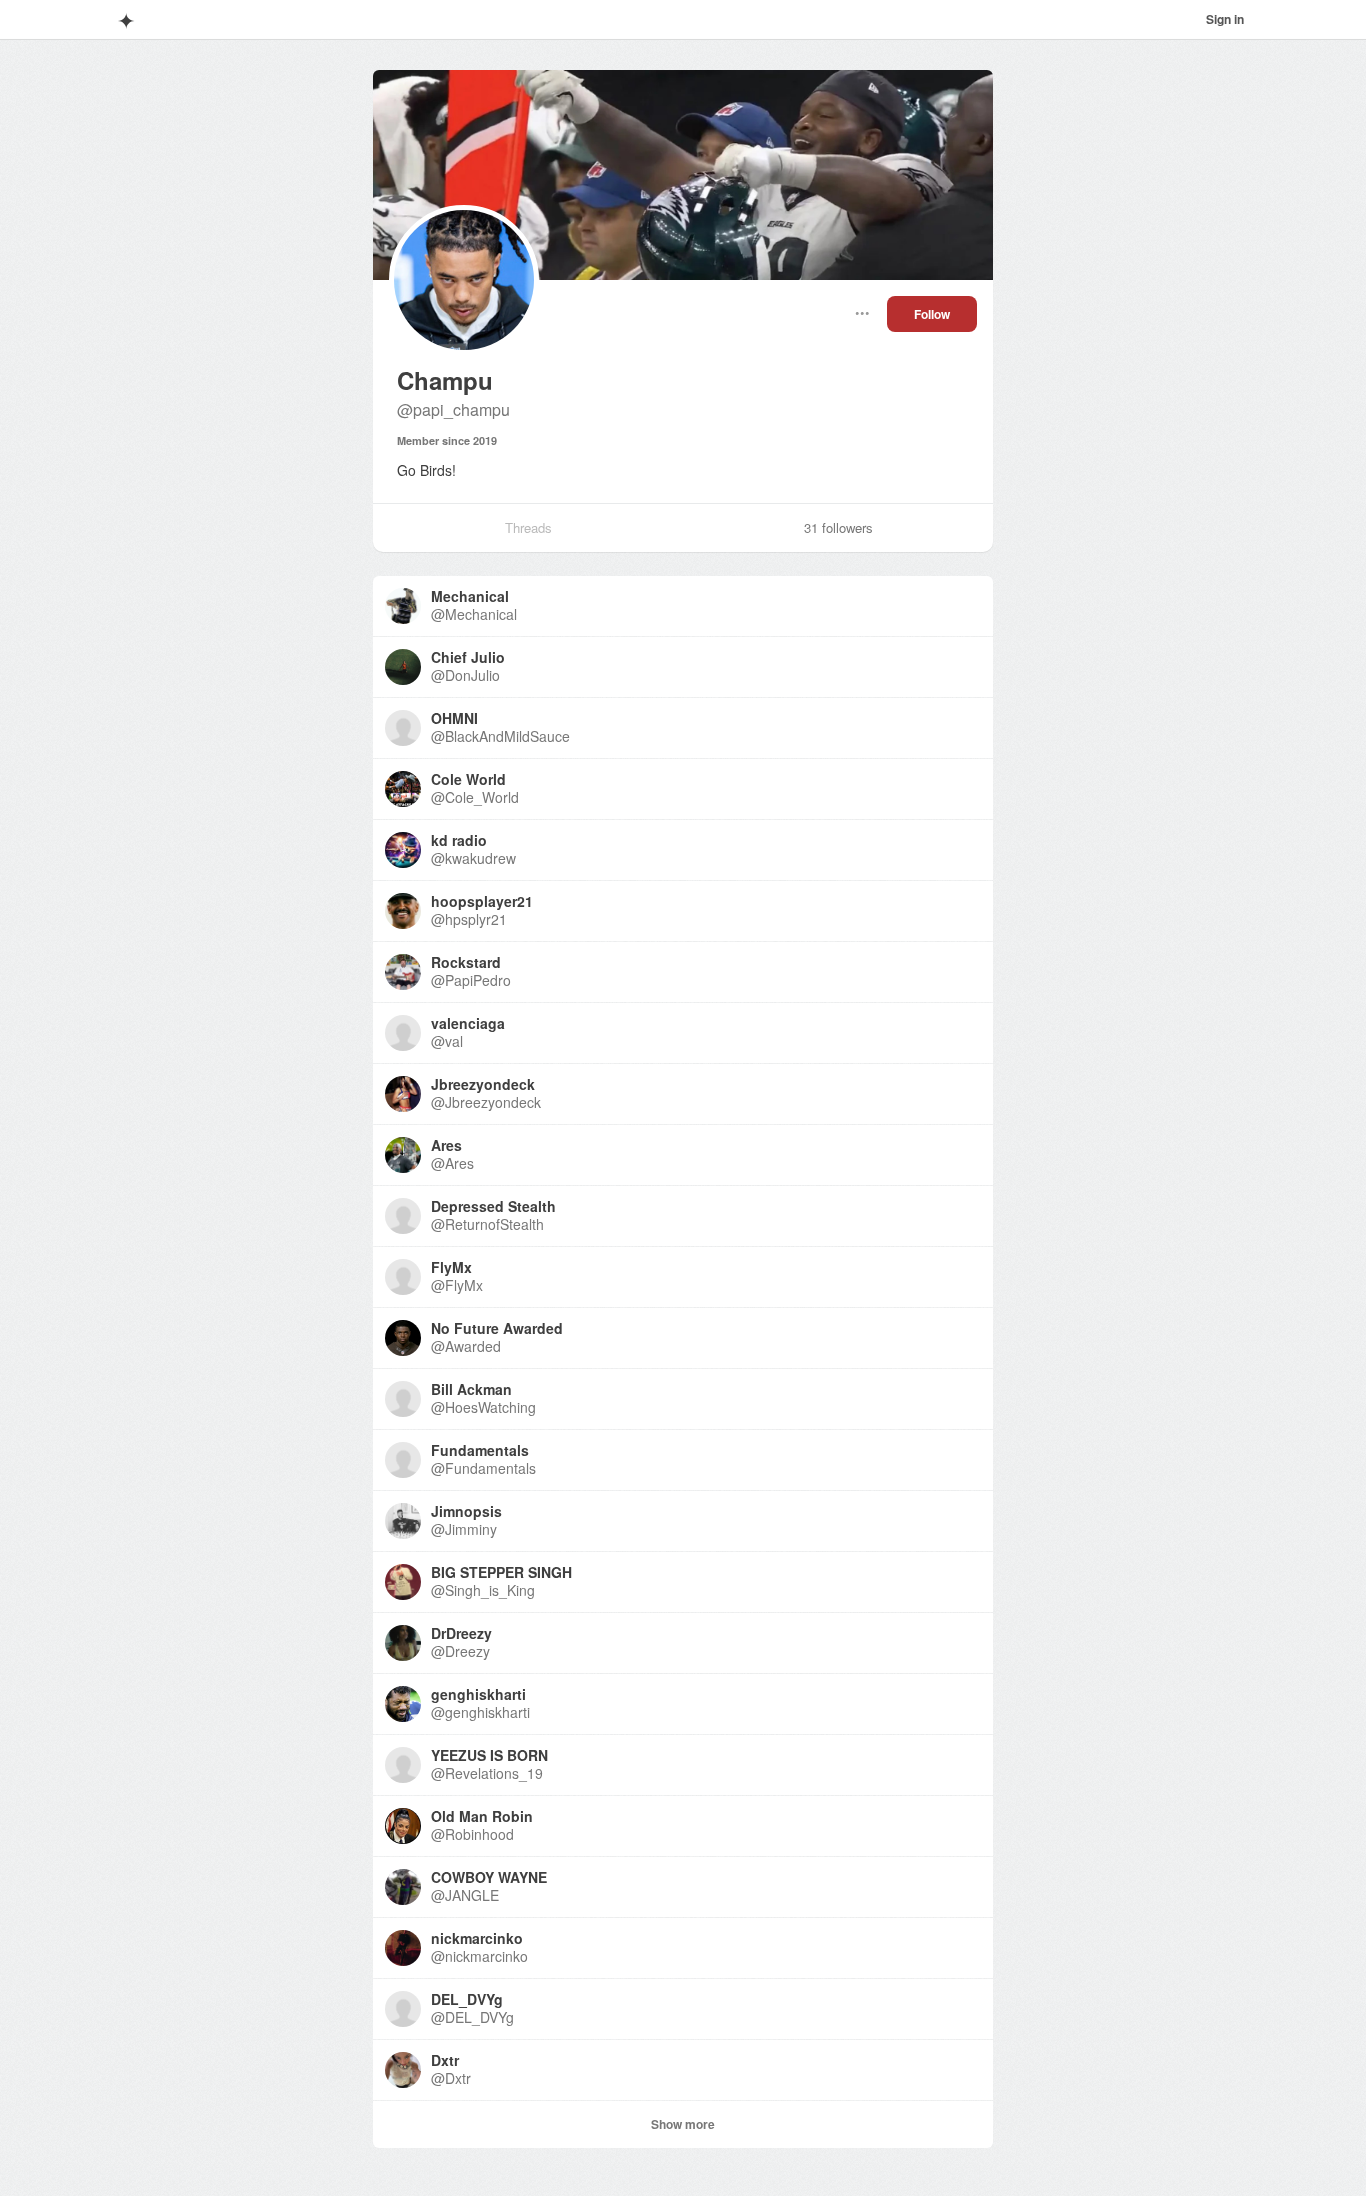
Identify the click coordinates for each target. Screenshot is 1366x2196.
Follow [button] (932, 314)
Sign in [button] (1225, 19)
